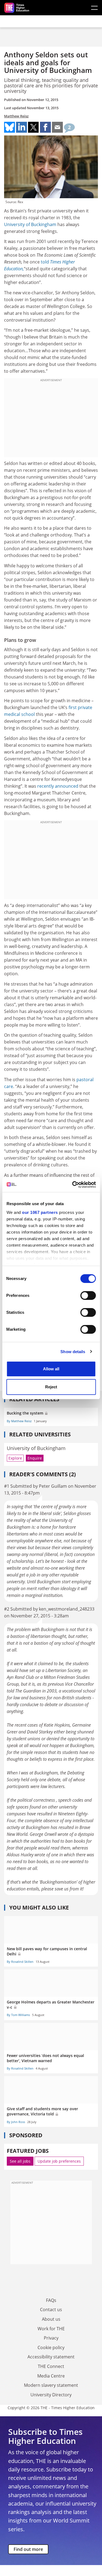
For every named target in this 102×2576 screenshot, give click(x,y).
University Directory (51, 2395)
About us (51, 2319)
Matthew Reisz (16, 116)
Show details (73, 1352)
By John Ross (16, 2122)
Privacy (51, 2338)
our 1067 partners (40, 1212)
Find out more (28, 2549)
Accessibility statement (51, 2357)
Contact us (51, 2310)
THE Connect (51, 2366)
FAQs (51, 2300)
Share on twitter (33, 127)
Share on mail (57, 127)
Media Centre (51, 2376)
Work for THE (51, 2329)
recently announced (57, 786)
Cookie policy (51, 2347)
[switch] (88, 1296)
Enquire (35, 1458)
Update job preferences (59, 2161)
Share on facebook (45, 127)
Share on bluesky (10, 127)
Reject (51, 1387)
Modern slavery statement (51, 2385)
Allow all (51, 1369)
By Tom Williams (18, 2015)
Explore (15, 1458)
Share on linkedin (21, 127)
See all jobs (20, 2161)
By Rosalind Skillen (20, 1962)
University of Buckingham (30, 224)
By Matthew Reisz (19, 1421)
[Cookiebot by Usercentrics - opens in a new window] (73, 1185)
